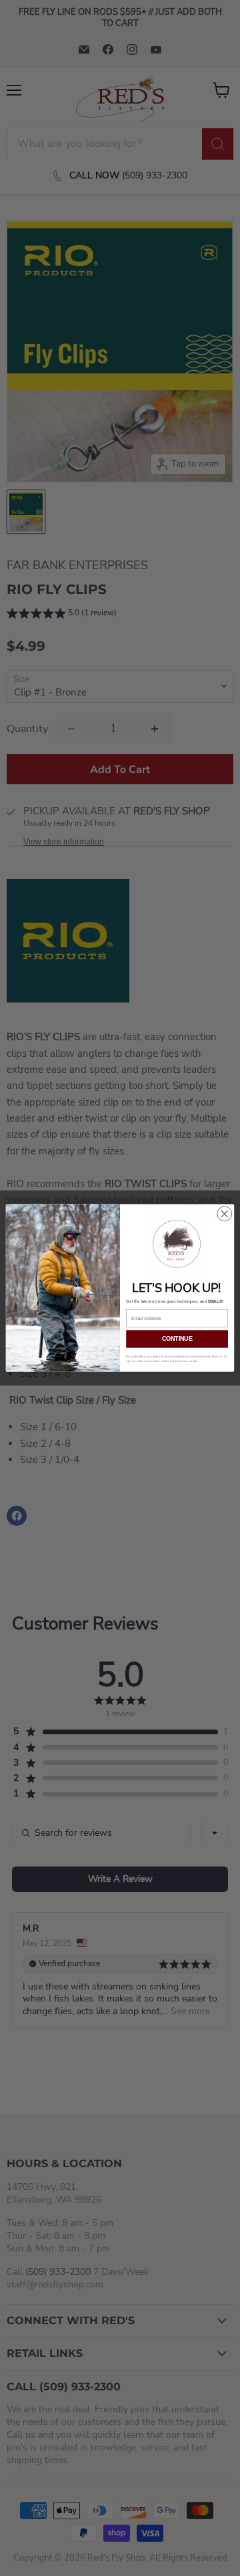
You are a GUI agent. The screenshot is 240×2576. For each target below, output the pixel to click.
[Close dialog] (225, 1214)
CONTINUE (177, 1339)
